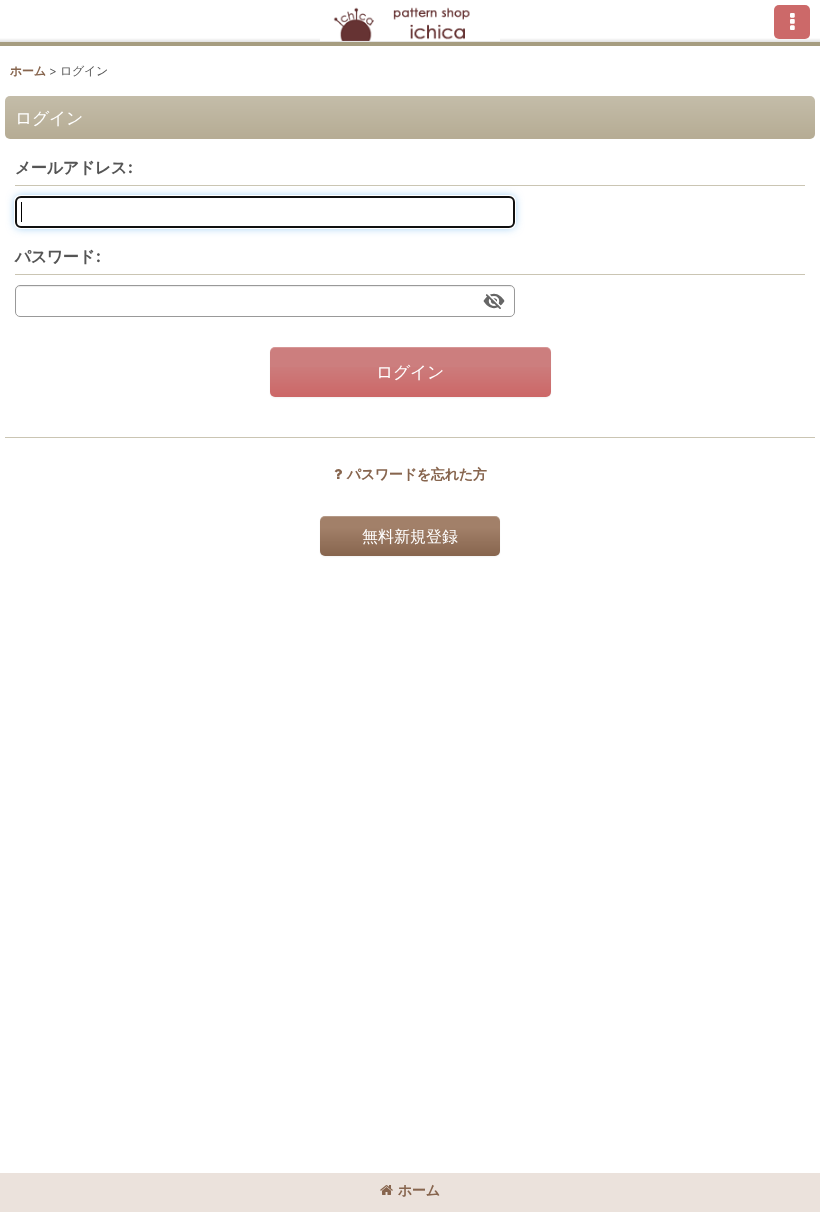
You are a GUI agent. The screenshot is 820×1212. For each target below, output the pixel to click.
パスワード (55, 256)
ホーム (419, 1189)
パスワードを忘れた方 (417, 473)
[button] (792, 22)
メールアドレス (71, 167)
